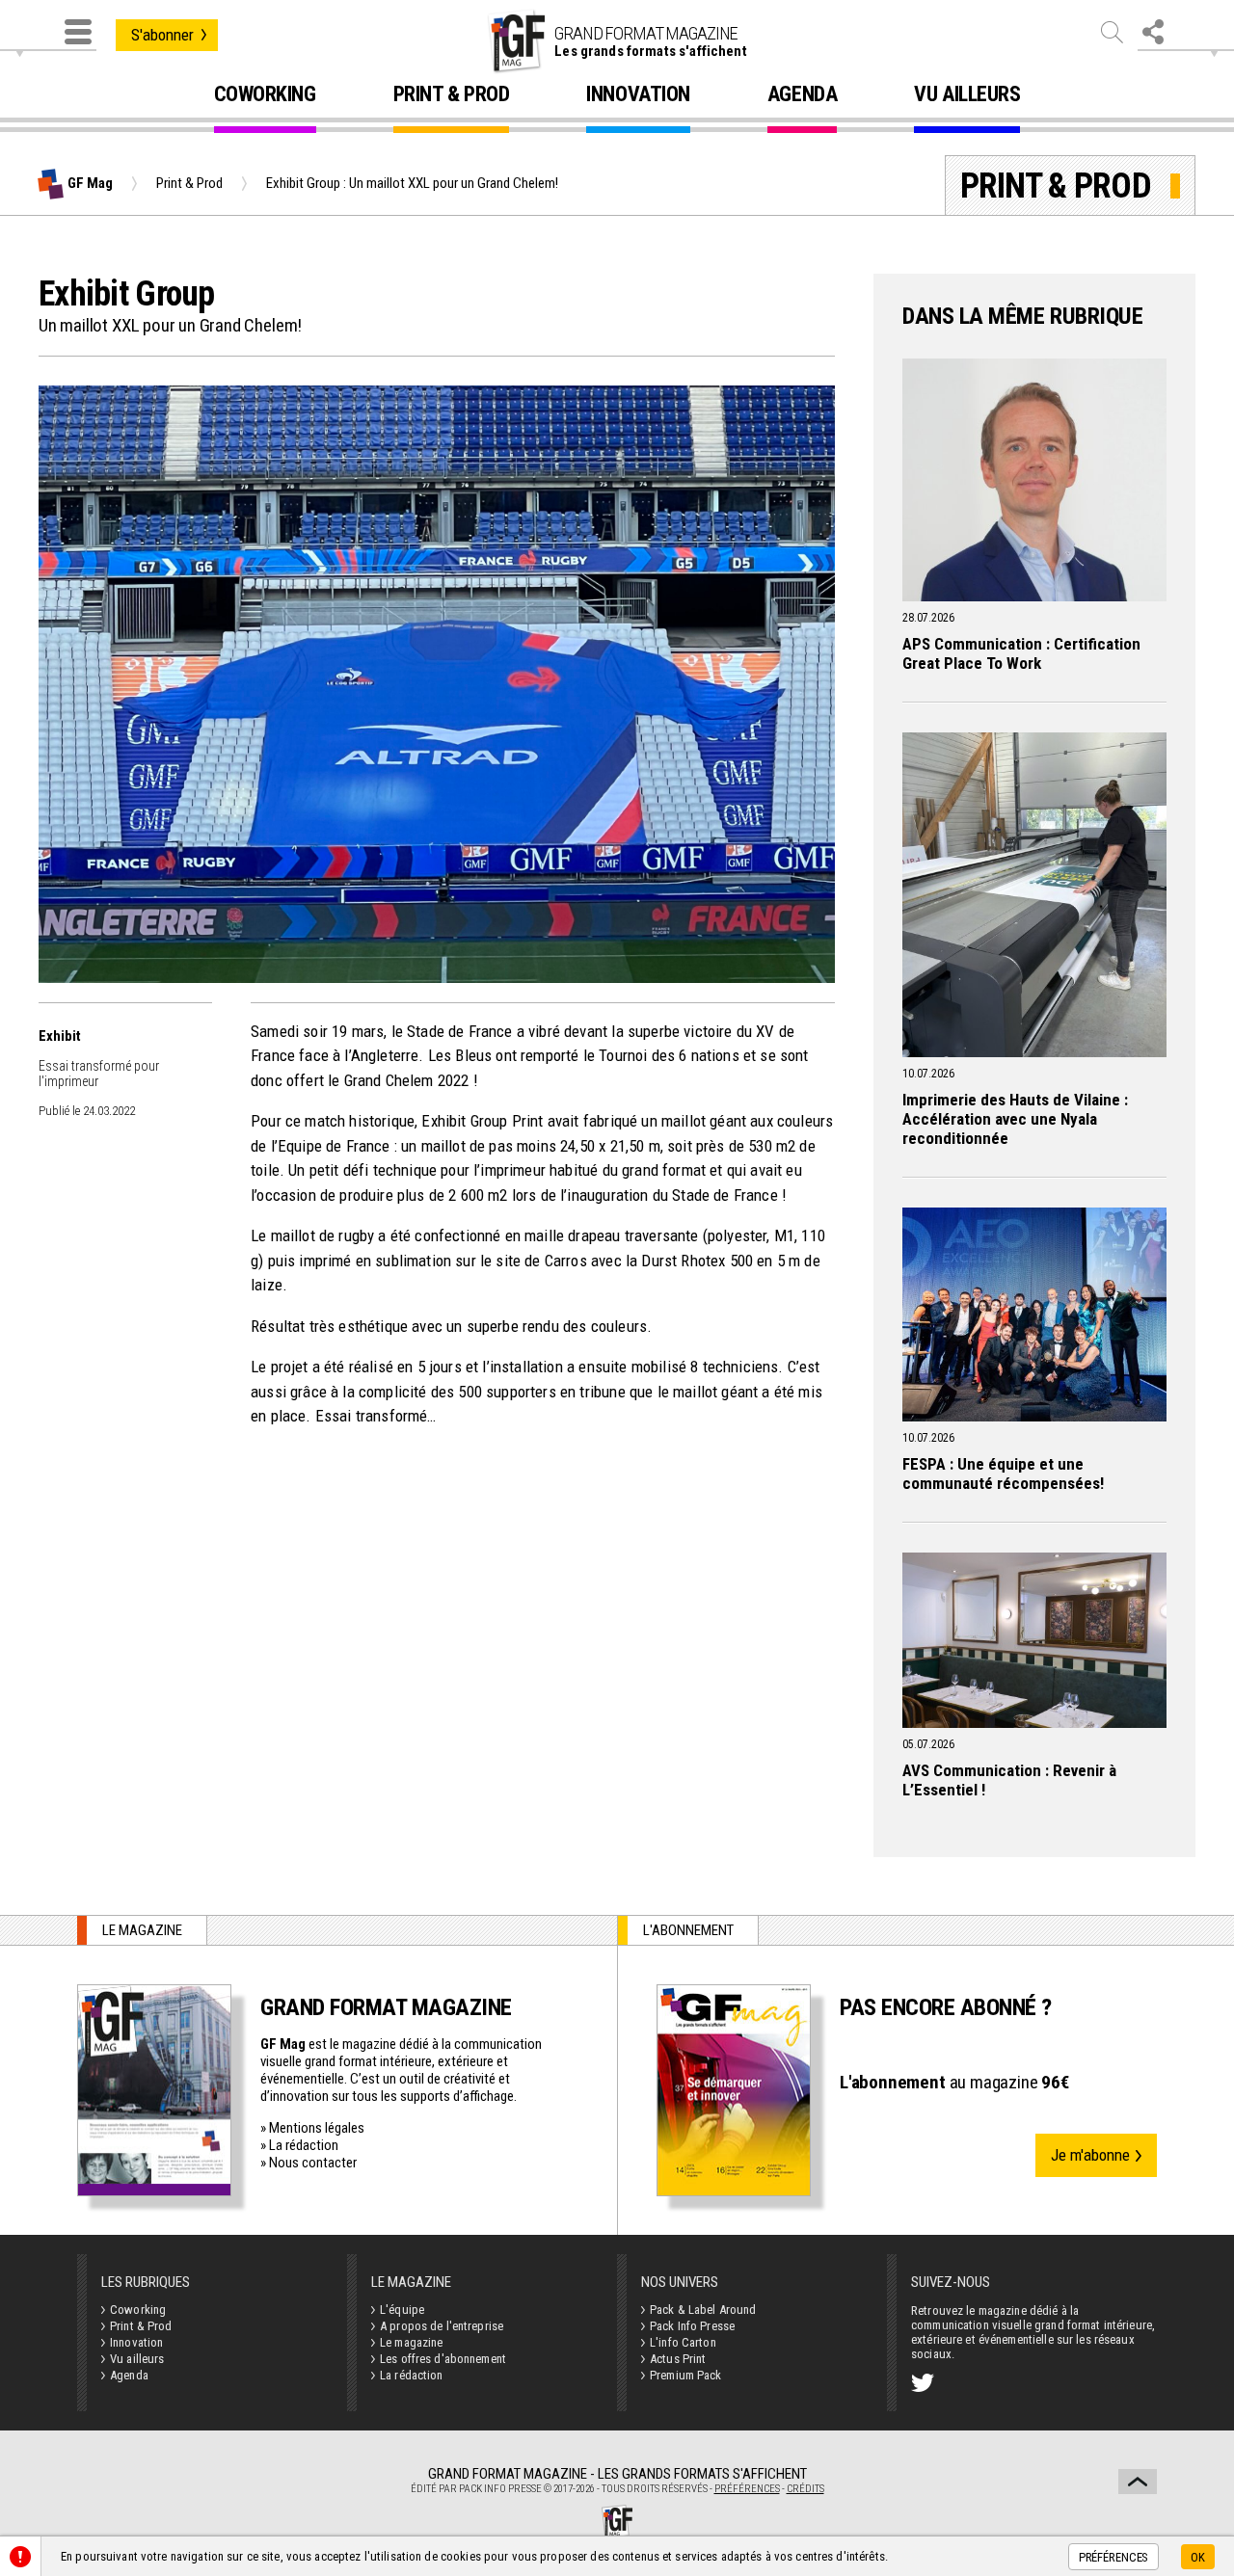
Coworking (265, 95)
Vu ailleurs (967, 95)
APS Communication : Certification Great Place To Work (1021, 653)
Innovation (638, 95)
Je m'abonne (1090, 2155)
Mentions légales (317, 2128)
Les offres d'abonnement (443, 2359)
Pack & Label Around (703, 2310)
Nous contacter (313, 2163)
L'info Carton (683, 2342)
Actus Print (678, 2359)
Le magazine (411, 2342)
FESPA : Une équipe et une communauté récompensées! (1003, 1474)
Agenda (802, 95)
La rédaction (304, 2145)
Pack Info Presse (692, 2326)
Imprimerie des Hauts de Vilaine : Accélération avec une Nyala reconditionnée (1015, 1119)
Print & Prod (452, 95)
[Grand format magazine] (516, 41)
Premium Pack (686, 2375)
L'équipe (402, 2310)
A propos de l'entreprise (442, 2326)
